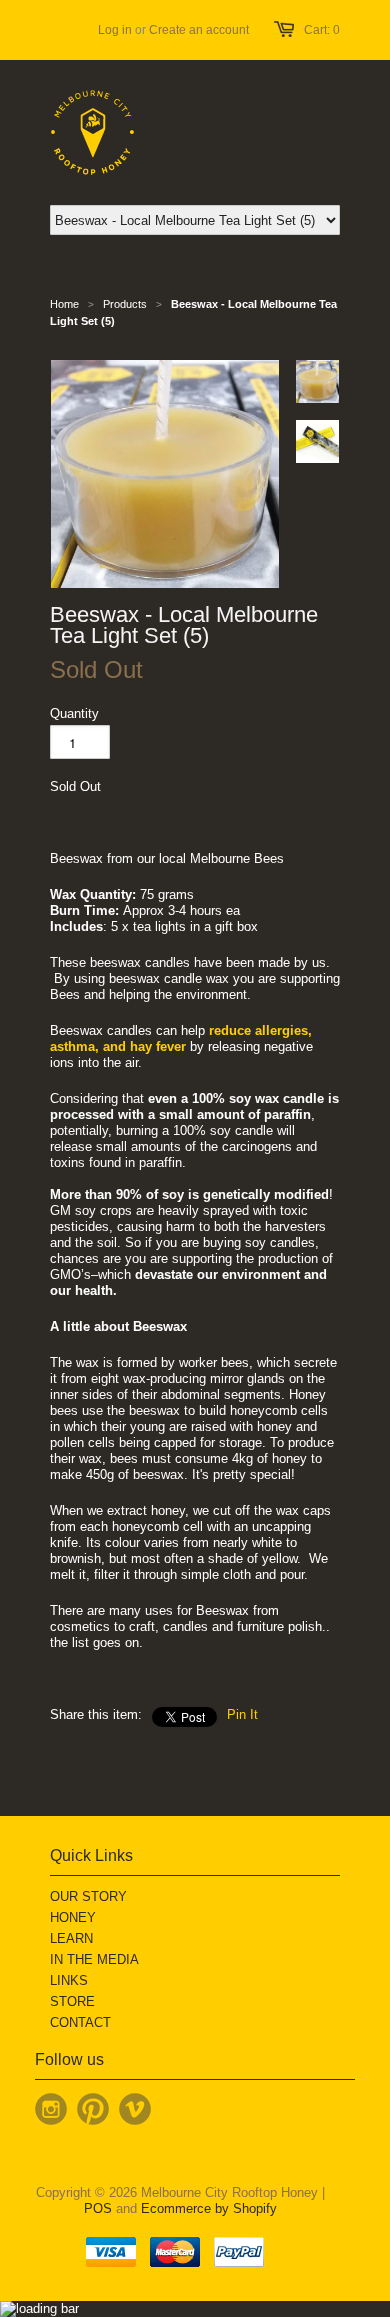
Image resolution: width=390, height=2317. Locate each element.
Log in (115, 30)
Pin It (242, 1714)
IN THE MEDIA (94, 1959)
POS (98, 2208)
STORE (72, 2001)
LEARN (71, 1938)
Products (125, 304)
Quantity (74, 713)
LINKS (69, 1980)
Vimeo (135, 2109)
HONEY (73, 1917)
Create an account (199, 30)
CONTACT (80, 2022)
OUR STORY (88, 1896)
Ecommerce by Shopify (209, 2208)
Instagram (51, 2109)
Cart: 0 (322, 30)
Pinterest (93, 2109)
